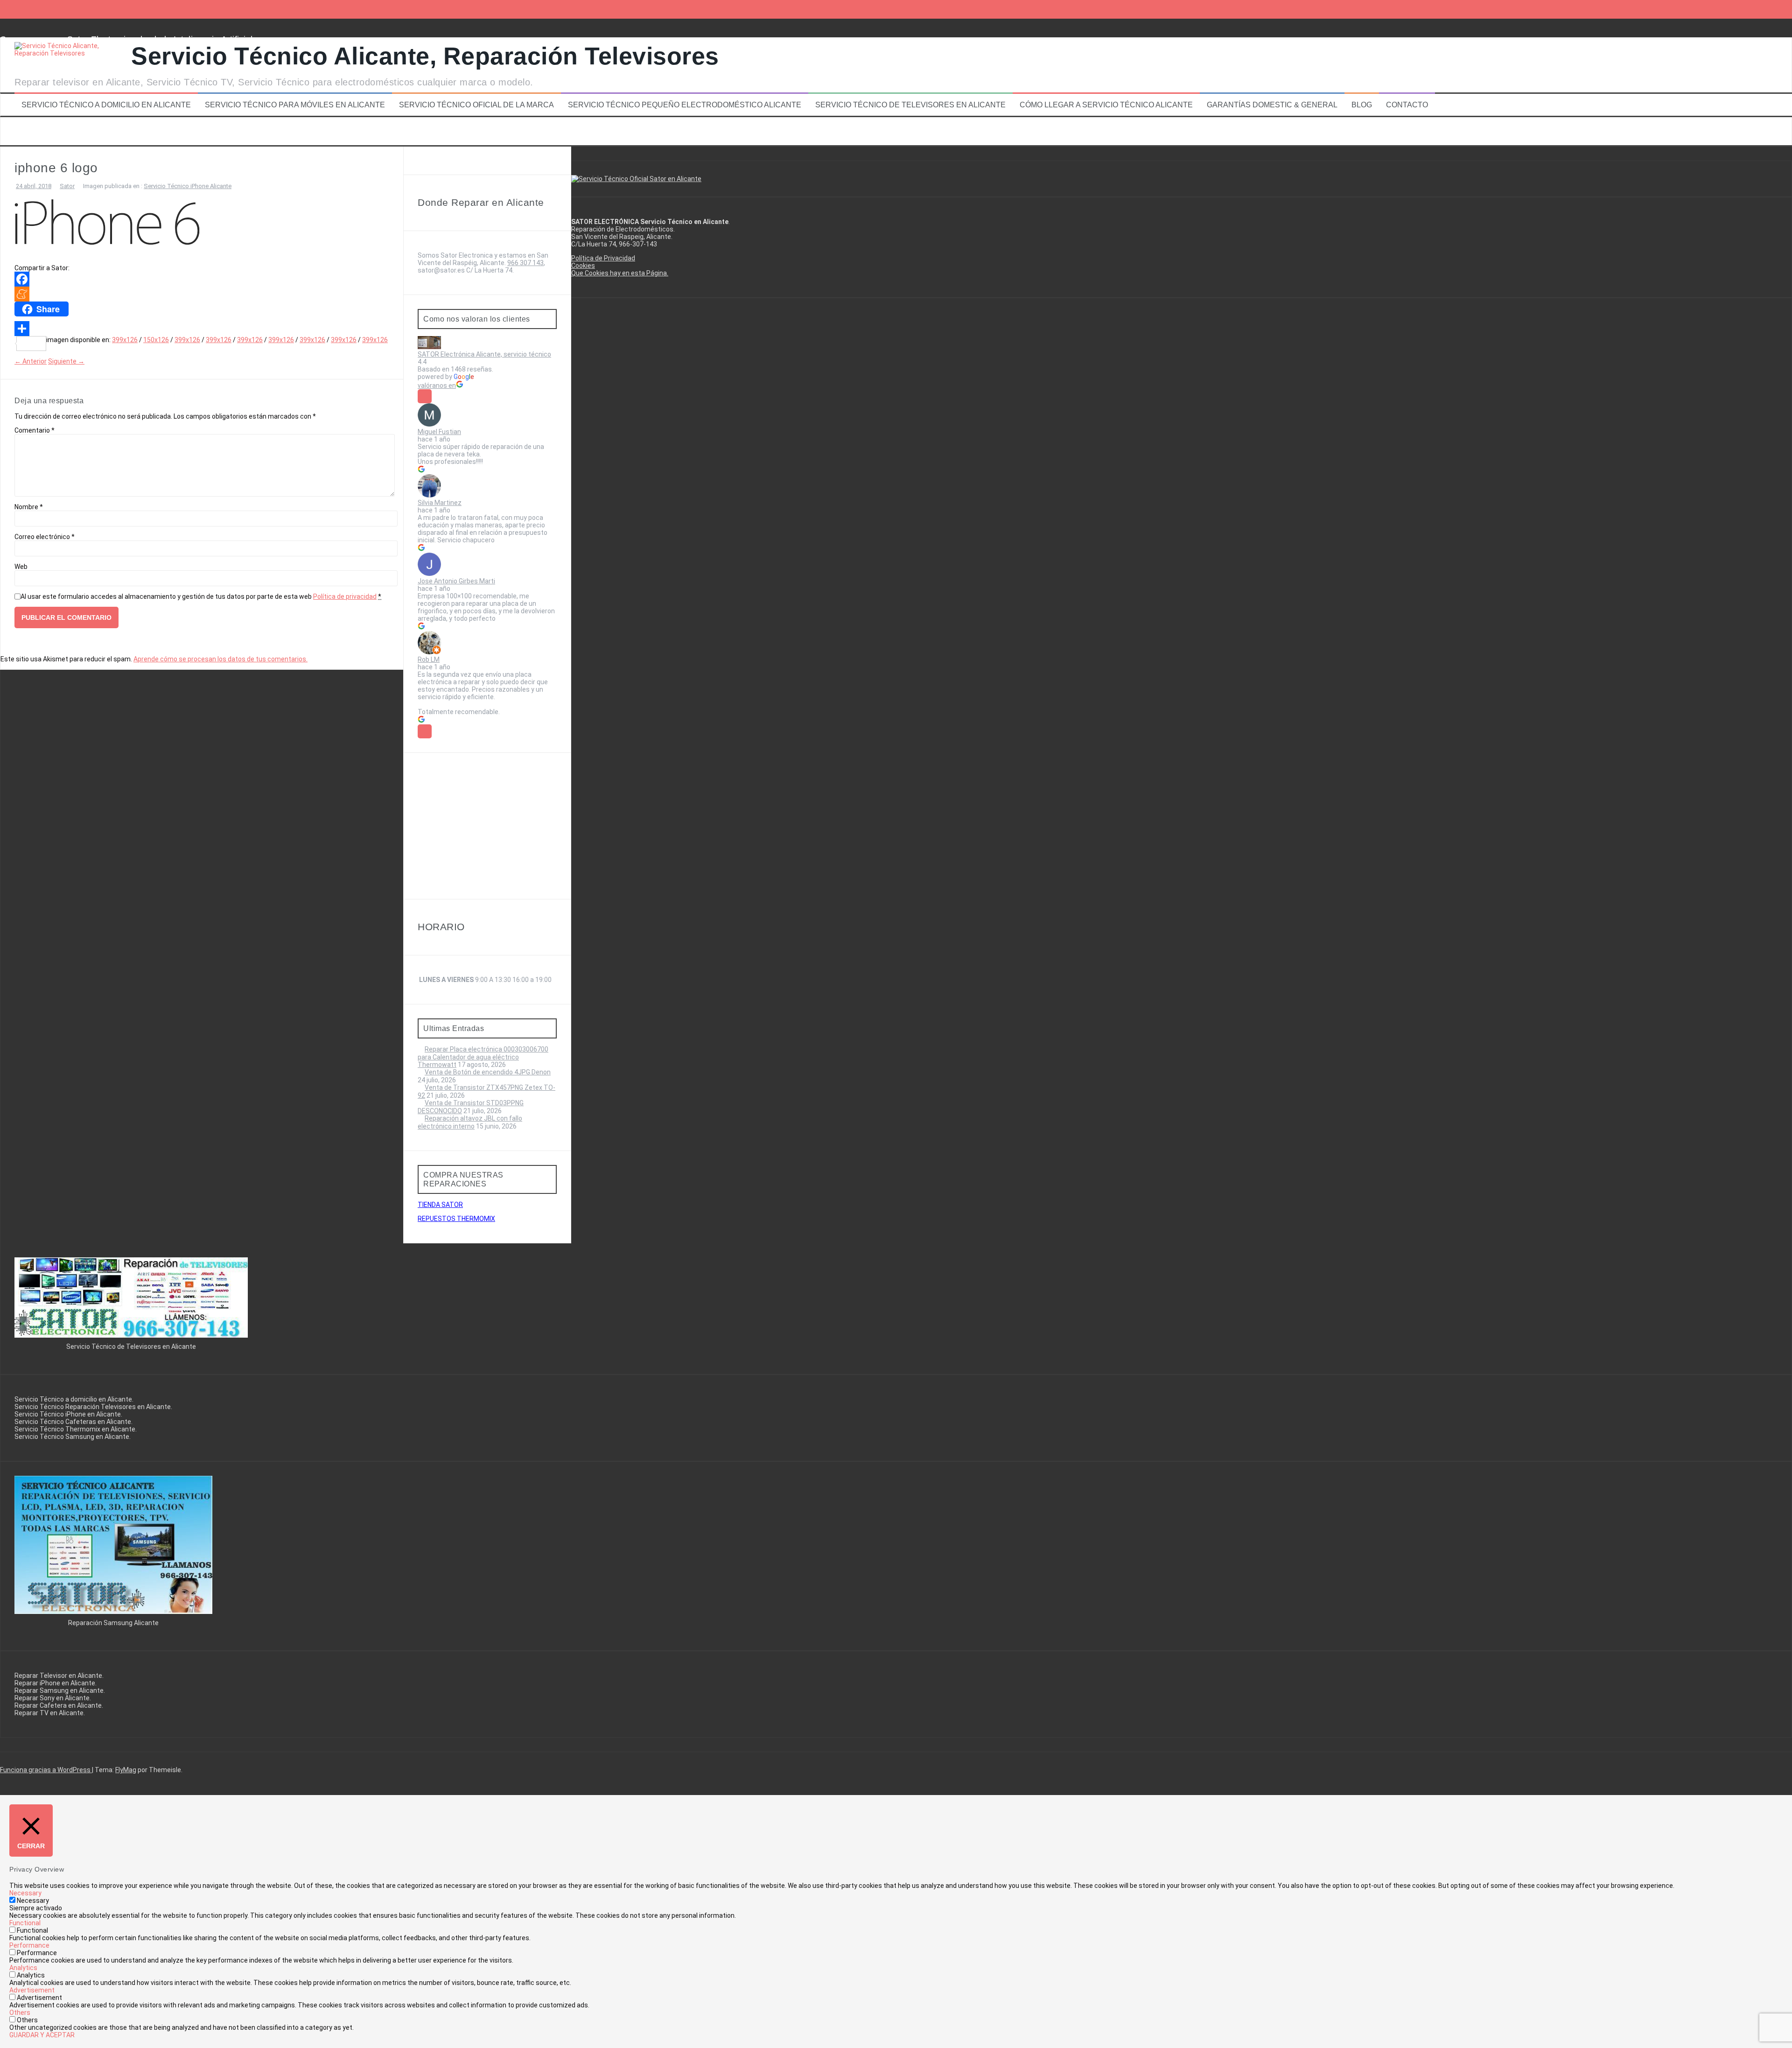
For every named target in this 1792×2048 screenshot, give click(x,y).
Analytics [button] (23, 1968)
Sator (67, 186)
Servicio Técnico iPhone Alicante (188, 186)
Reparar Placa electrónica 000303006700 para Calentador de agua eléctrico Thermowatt (483, 1057)
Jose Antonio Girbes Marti (456, 581)
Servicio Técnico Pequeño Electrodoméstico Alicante (685, 105)
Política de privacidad (345, 596)
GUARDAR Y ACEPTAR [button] (42, 2035)
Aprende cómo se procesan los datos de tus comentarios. (220, 659)
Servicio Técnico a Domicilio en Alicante (106, 105)
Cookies (583, 266)
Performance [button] (29, 1945)
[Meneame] (202, 294)
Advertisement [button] (32, 1990)
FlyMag (126, 1770)
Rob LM (429, 659)
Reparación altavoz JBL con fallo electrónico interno (470, 1122)
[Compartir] (202, 329)
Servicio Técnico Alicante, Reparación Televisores (425, 56)
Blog (1362, 105)
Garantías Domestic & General (1272, 105)
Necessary (33, 1901)
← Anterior (31, 361)
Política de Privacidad (603, 258)
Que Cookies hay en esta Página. (620, 273)
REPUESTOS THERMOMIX (456, 1219)
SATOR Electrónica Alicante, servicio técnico (484, 354)
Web (21, 567)
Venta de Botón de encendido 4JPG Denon (488, 1072)
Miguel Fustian (439, 432)
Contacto (1407, 105)
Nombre (29, 507)
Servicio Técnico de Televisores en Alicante (910, 105)
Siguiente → (66, 361)
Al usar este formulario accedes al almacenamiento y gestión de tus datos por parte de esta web (201, 596)
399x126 (125, 340)
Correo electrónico (45, 537)
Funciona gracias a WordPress (46, 1770)
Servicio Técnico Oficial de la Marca (476, 105)
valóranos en (437, 386)
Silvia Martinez (440, 503)
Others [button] (20, 2013)
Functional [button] (25, 1923)
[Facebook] (202, 279)
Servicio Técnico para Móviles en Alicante (295, 105)
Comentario (35, 430)
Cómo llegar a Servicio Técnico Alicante (1106, 105)
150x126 (156, 340)
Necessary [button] (25, 1893)
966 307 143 (525, 263)
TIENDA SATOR (440, 1205)
